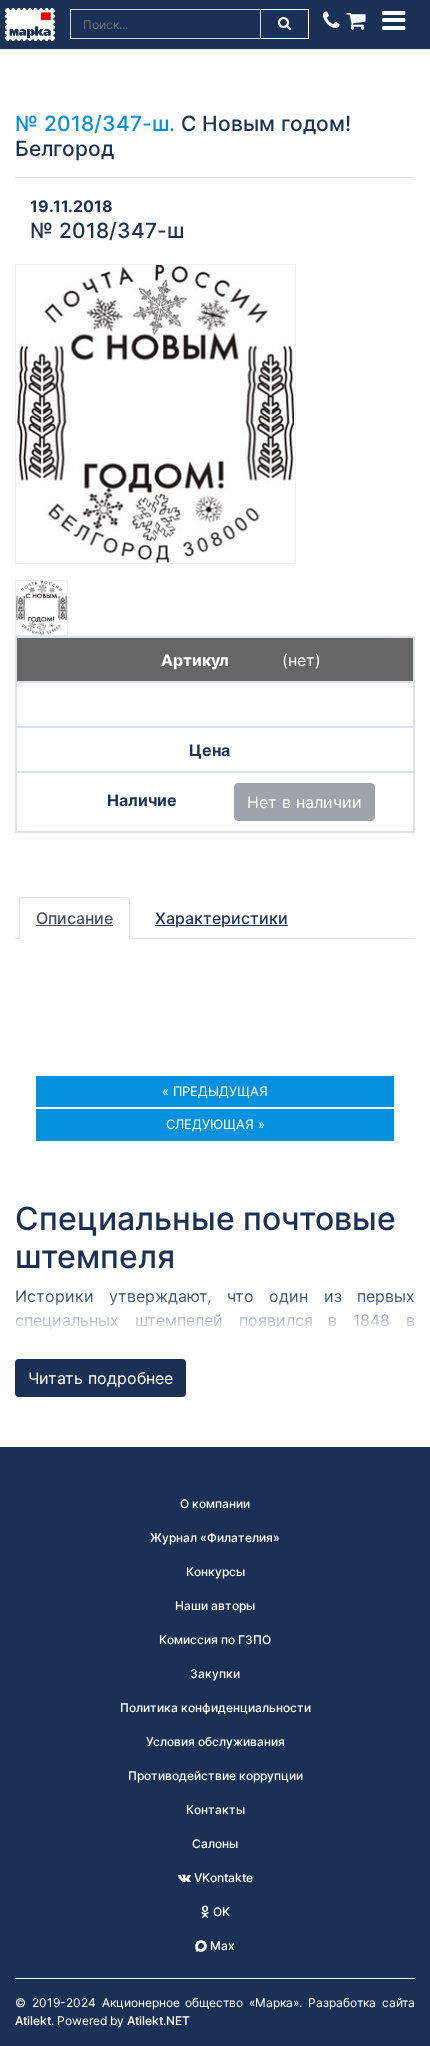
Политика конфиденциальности (215, 1707)
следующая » (215, 1124)
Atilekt (33, 2020)
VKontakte (222, 1877)
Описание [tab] (74, 918)
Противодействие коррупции (215, 1775)
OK (220, 1911)
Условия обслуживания (215, 1741)
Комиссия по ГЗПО (215, 1639)
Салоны (215, 1843)
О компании (215, 1503)
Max (221, 1945)
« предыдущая (215, 1091)
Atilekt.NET (158, 2020)
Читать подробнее (100, 1378)
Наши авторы (215, 1605)
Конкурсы (215, 1571)
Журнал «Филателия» (215, 1537)
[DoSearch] (285, 24)
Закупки (215, 1673)
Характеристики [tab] (221, 918)
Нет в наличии (304, 802)
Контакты (215, 1809)
